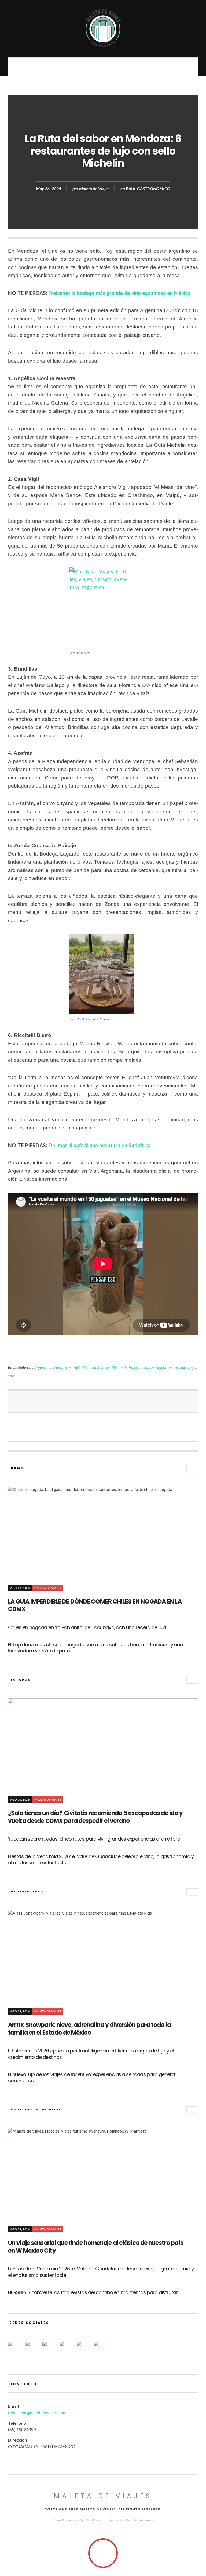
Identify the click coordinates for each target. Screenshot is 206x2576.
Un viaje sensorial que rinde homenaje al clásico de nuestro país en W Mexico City (96, 2247)
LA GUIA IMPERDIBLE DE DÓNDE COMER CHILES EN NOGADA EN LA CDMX (95, 1605)
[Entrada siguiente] (150, 1402)
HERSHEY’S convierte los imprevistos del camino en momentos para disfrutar (93, 2292)
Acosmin (146, 2520)
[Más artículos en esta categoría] (192, 1469)
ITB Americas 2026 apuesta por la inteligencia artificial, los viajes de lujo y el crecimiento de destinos (91, 2054)
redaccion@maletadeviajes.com (37, 2412)
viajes (192, 1367)
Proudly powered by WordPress (77, 2520)
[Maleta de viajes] (103, 28)
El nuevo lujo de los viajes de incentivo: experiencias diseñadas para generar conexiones (92, 2077)
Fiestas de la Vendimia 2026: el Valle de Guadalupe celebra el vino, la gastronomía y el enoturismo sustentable (101, 1859)
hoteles (104, 1367)
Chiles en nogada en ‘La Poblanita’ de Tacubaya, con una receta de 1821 (87, 1627)
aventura (60, 1367)
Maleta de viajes (103, 2496)
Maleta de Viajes (94, 188)
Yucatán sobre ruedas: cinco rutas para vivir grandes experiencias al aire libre (94, 1839)
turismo (180, 1367)
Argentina (42, 1367)
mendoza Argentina (156, 1367)
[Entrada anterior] (56, 1402)
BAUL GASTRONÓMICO (148, 188)
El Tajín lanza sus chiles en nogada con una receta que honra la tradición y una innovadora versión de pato (95, 1648)
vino (12, 1375)
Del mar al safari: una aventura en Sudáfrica (100, 1145)
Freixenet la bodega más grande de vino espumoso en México (120, 293)
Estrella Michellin (82, 1367)
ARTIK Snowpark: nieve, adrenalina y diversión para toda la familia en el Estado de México (89, 2029)
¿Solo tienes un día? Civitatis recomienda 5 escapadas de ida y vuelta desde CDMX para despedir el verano (95, 1817)
